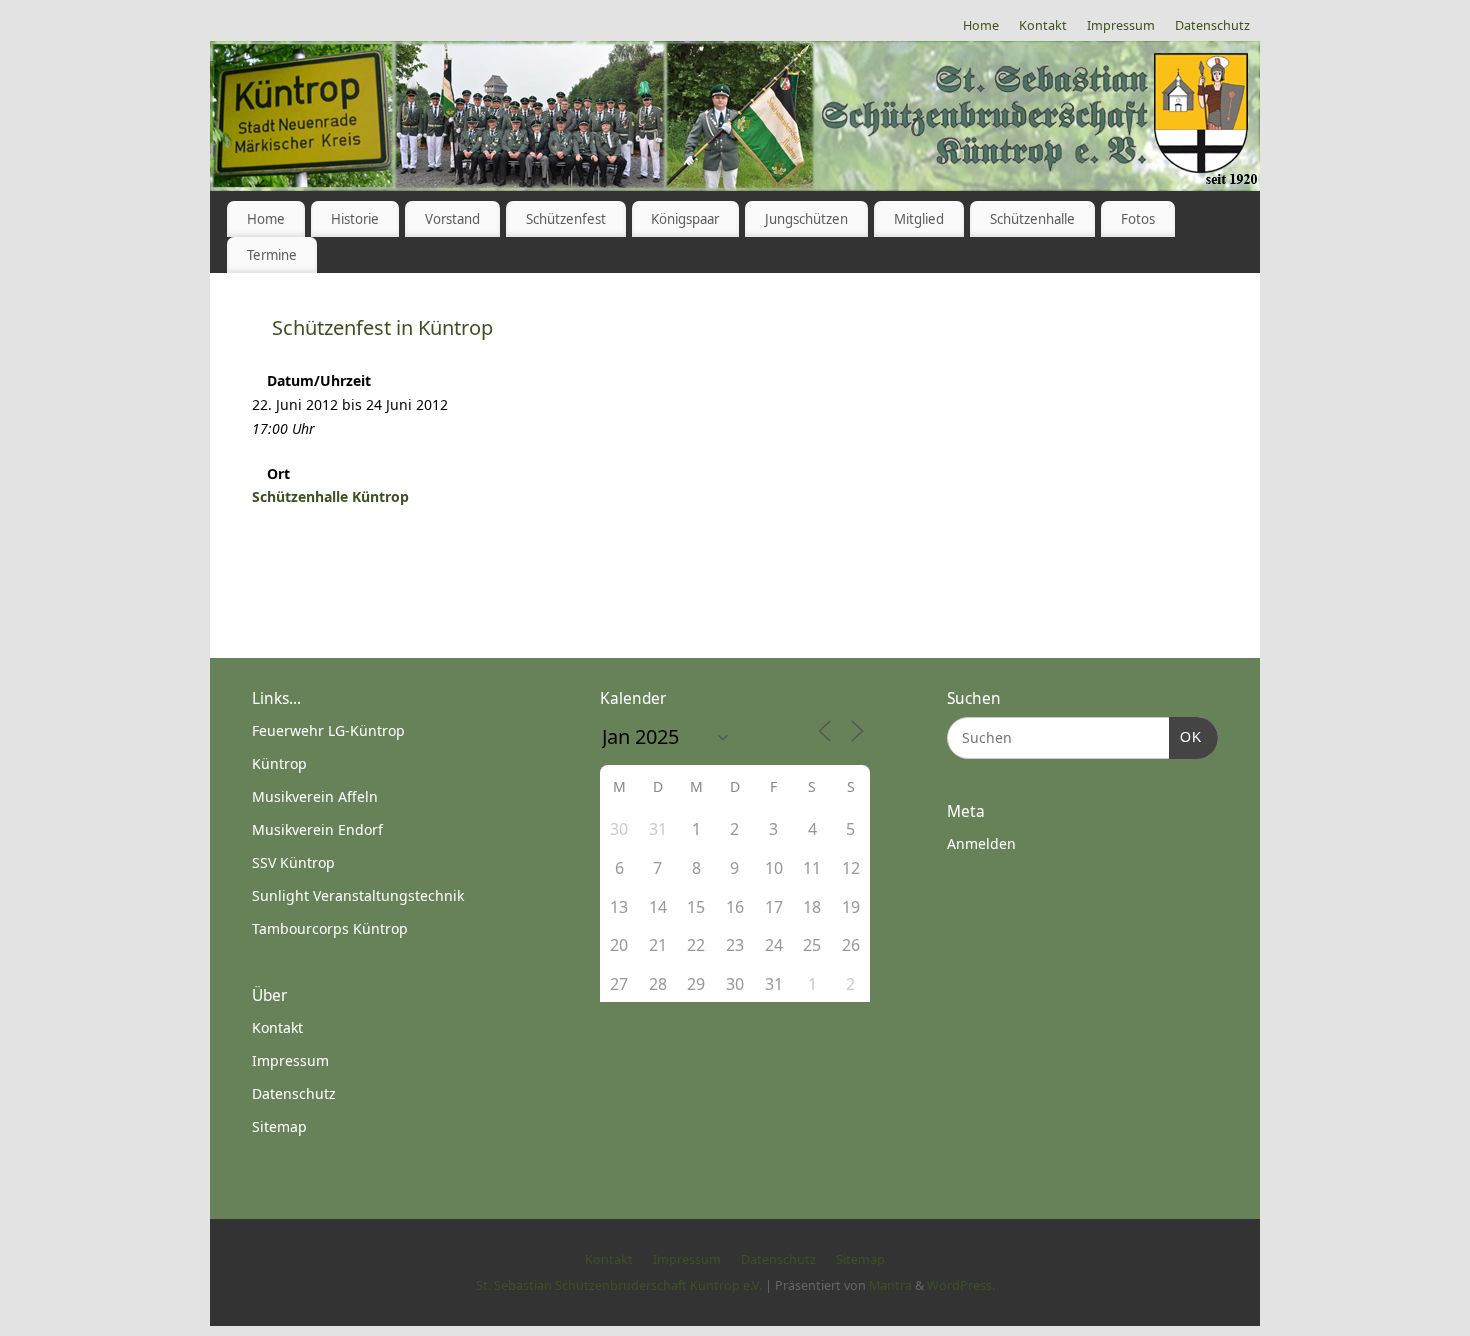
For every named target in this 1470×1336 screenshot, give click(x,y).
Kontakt (1043, 25)
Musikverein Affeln (315, 796)
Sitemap (279, 1126)
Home (981, 25)
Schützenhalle (1032, 219)
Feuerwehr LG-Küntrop (328, 730)
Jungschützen (806, 219)
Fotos (1138, 219)
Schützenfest (566, 219)
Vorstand (452, 219)
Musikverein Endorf (317, 829)
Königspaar (685, 219)
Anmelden (981, 843)
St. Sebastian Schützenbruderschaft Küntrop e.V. (619, 1285)
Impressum (1121, 25)
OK (1185, 736)
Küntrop (279, 763)
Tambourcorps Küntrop (330, 928)
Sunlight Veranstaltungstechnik (358, 895)
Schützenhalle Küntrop (330, 496)
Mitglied (919, 219)
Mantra (890, 1285)
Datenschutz (1212, 25)
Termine (272, 255)
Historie (355, 219)
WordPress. (961, 1285)
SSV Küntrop (293, 862)
